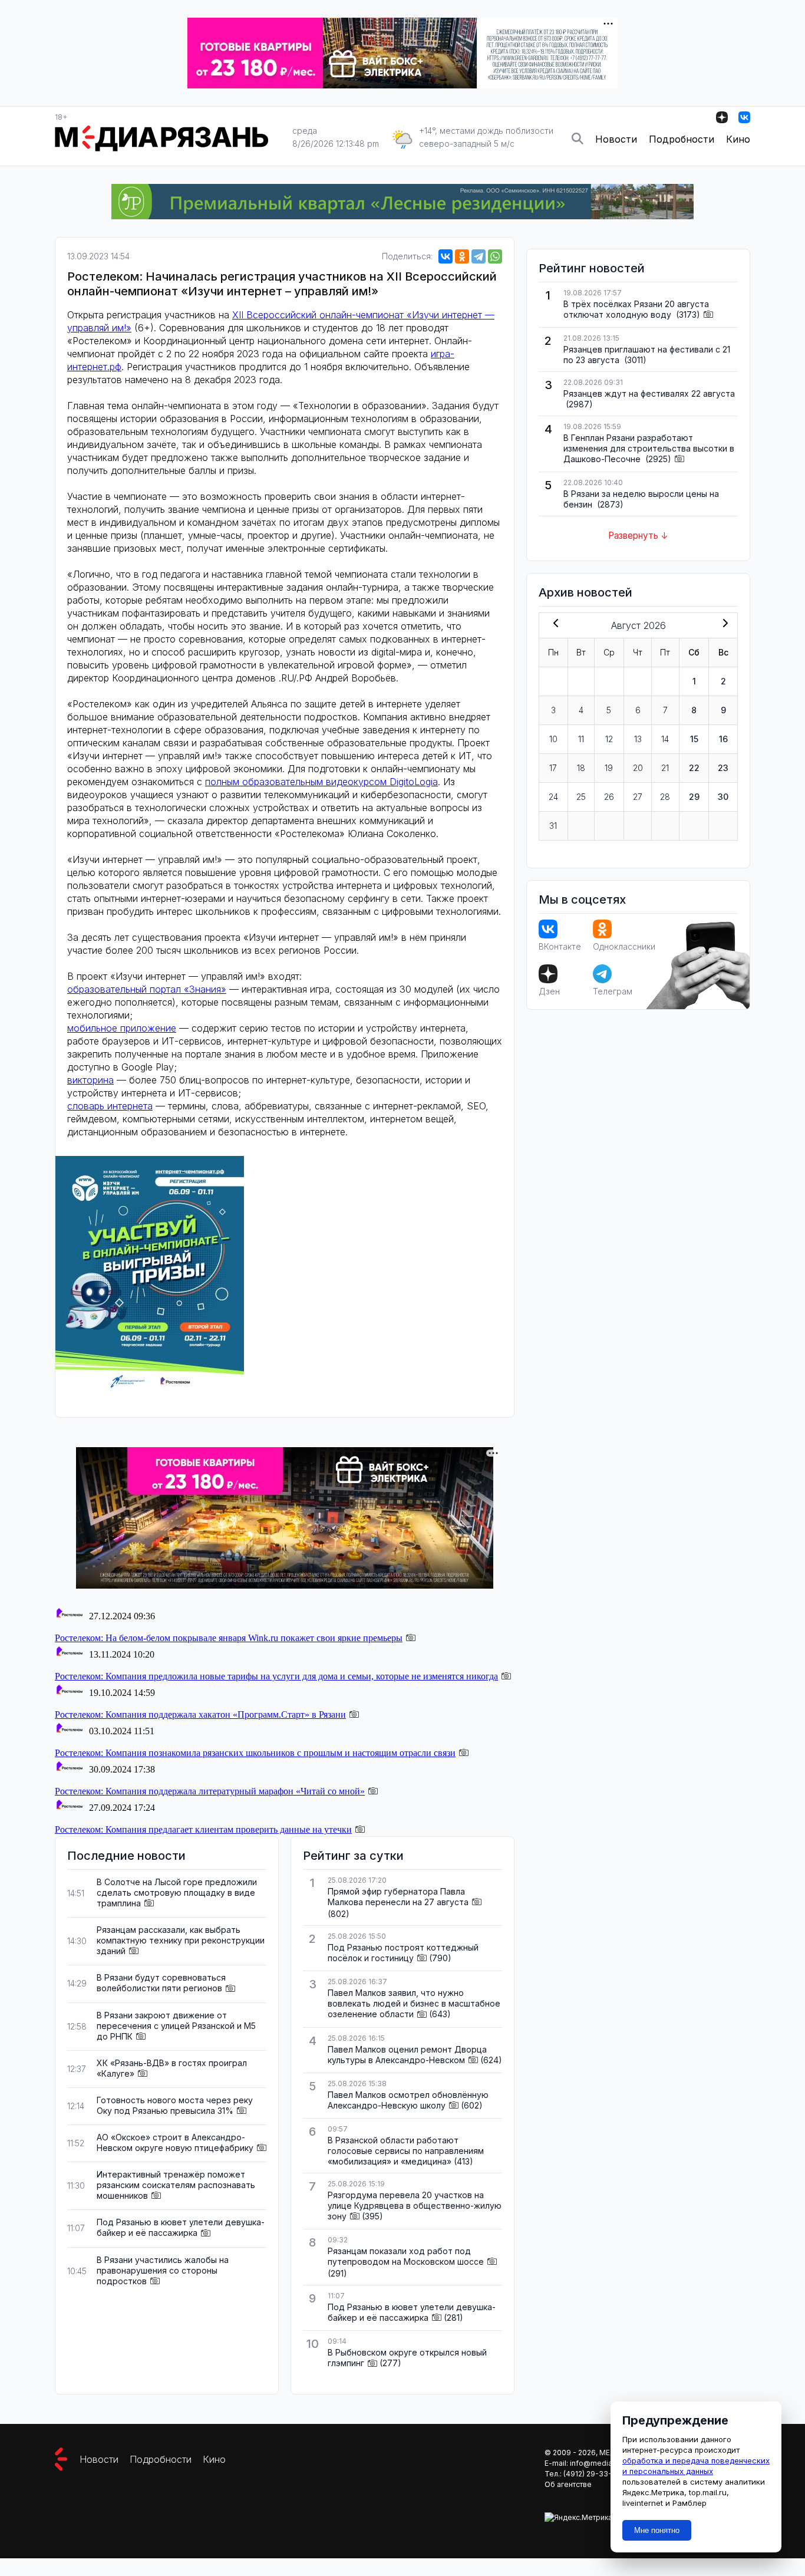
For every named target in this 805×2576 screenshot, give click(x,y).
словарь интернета (110, 1106)
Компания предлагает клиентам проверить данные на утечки (203, 1829)
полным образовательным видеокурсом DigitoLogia (321, 782)
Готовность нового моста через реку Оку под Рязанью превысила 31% (175, 2105)
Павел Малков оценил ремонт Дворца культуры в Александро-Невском (407, 2055)
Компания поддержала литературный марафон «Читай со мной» (210, 1791)
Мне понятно (657, 2530)
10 (553, 739)
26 (609, 797)
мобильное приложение (122, 1028)
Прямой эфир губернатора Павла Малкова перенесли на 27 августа (398, 1897)
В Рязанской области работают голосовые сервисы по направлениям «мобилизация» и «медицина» (406, 2151)
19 (609, 768)
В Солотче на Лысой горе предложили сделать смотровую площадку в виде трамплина (177, 1893)
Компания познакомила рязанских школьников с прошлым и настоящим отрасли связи (255, 1753)
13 (638, 739)
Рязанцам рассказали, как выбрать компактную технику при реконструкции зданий (181, 1940)
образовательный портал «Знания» (147, 989)
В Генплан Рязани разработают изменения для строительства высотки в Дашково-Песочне (649, 448)
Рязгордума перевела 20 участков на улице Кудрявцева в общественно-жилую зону (415, 2206)
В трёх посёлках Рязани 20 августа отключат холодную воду (636, 309)
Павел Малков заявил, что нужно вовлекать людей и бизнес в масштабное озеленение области (414, 2003)
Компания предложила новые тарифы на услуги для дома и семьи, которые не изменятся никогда (276, 1676)
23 (723, 768)
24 (553, 797)
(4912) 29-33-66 (592, 2474)
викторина (90, 1080)
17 (553, 768)
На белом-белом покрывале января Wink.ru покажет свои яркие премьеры (229, 1638)
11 (581, 739)
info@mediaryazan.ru (607, 2463)
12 (609, 739)
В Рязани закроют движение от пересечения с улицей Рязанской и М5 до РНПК (176, 2026)
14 (665, 739)
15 (694, 739)
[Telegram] (479, 256)
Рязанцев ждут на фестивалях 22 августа (649, 393)
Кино (738, 139)
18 (581, 768)
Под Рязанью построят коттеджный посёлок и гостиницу (403, 1953)
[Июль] (553, 624)
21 (665, 768)
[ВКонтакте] (446, 256)
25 (581, 797)
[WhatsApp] (495, 256)
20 (638, 768)
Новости (616, 139)
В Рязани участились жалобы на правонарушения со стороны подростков (163, 2270)
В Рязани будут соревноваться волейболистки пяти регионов (161, 1983)
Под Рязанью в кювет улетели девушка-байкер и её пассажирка (181, 2227)
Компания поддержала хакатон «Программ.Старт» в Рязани (200, 1714)
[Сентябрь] (723, 624)
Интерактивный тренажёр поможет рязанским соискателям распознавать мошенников (176, 2185)
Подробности (682, 139)
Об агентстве (568, 2484)
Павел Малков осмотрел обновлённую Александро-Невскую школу (408, 2100)
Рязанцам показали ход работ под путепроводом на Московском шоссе (406, 2256)
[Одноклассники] (462, 256)
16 (723, 739)
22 (694, 768)
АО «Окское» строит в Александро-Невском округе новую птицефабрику (175, 2142)
